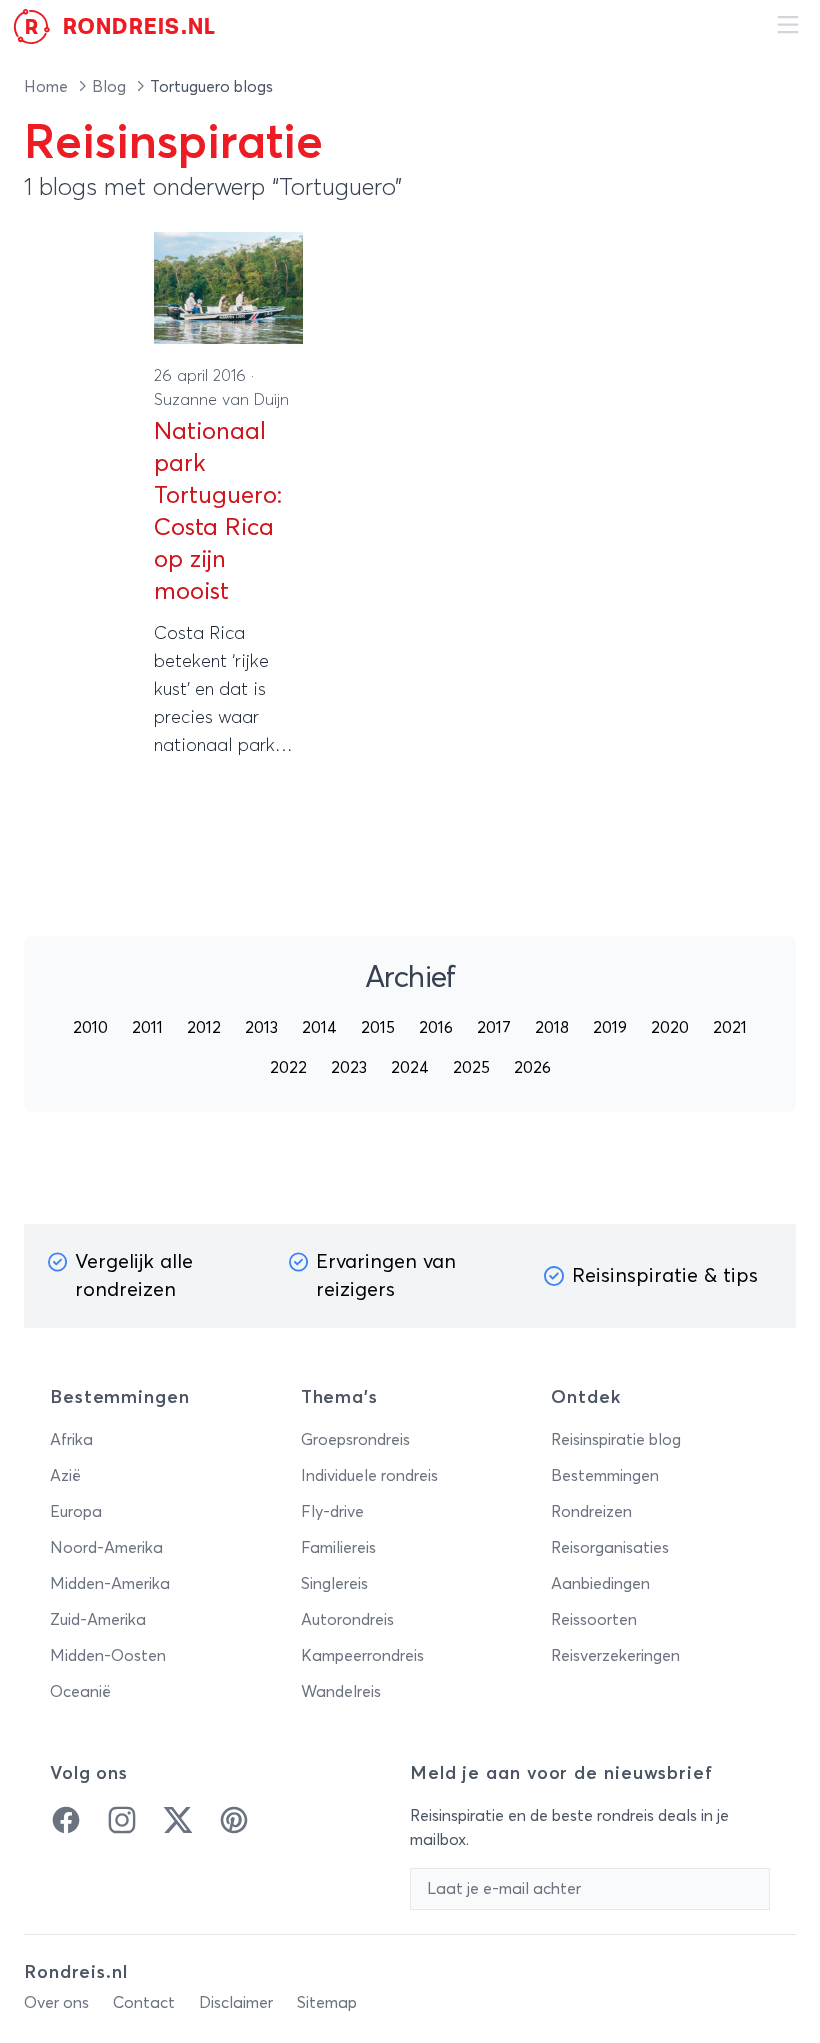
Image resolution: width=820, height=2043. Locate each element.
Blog (111, 87)
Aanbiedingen (600, 1584)
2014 (319, 1028)
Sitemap (327, 2003)
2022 (288, 1068)
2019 (610, 1028)
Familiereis (338, 1548)
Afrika (71, 1440)
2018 (552, 1028)
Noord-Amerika (106, 1548)
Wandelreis (341, 1692)
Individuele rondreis (369, 1476)
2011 (147, 1028)
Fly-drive (332, 1512)
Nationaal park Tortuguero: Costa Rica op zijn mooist (218, 512)
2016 (436, 1028)
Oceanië (80, 1692)
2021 (730, 1028)
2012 (204, 1028)
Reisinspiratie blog (616, 1440)
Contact (144, 2003)
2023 (349, 1068)
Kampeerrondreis (362, 1656)
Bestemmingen (605, 1476)
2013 (261, 1028)
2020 (670, 1028)
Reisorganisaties (610, 1548)
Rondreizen (591, 1512)
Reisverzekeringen (615, 1656)
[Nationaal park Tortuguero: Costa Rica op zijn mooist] (228, 288)
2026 (532, 1068)
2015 (378, 1028)
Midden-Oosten (108, 1656)
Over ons (56, 2003)
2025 (471, 1068)
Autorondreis (347, 1620)
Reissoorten (594, 1620)
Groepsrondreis (355, 1440)
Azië (65, 1476)
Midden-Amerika (110, 1584)
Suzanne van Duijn (221, 400)
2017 (494, 1028)
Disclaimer (236, 2003)
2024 (410, 1068)
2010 (90, 1028)
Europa (76, 1512)
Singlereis (334, 1584)
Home (48, 87)
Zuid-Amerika (98, 1620)
